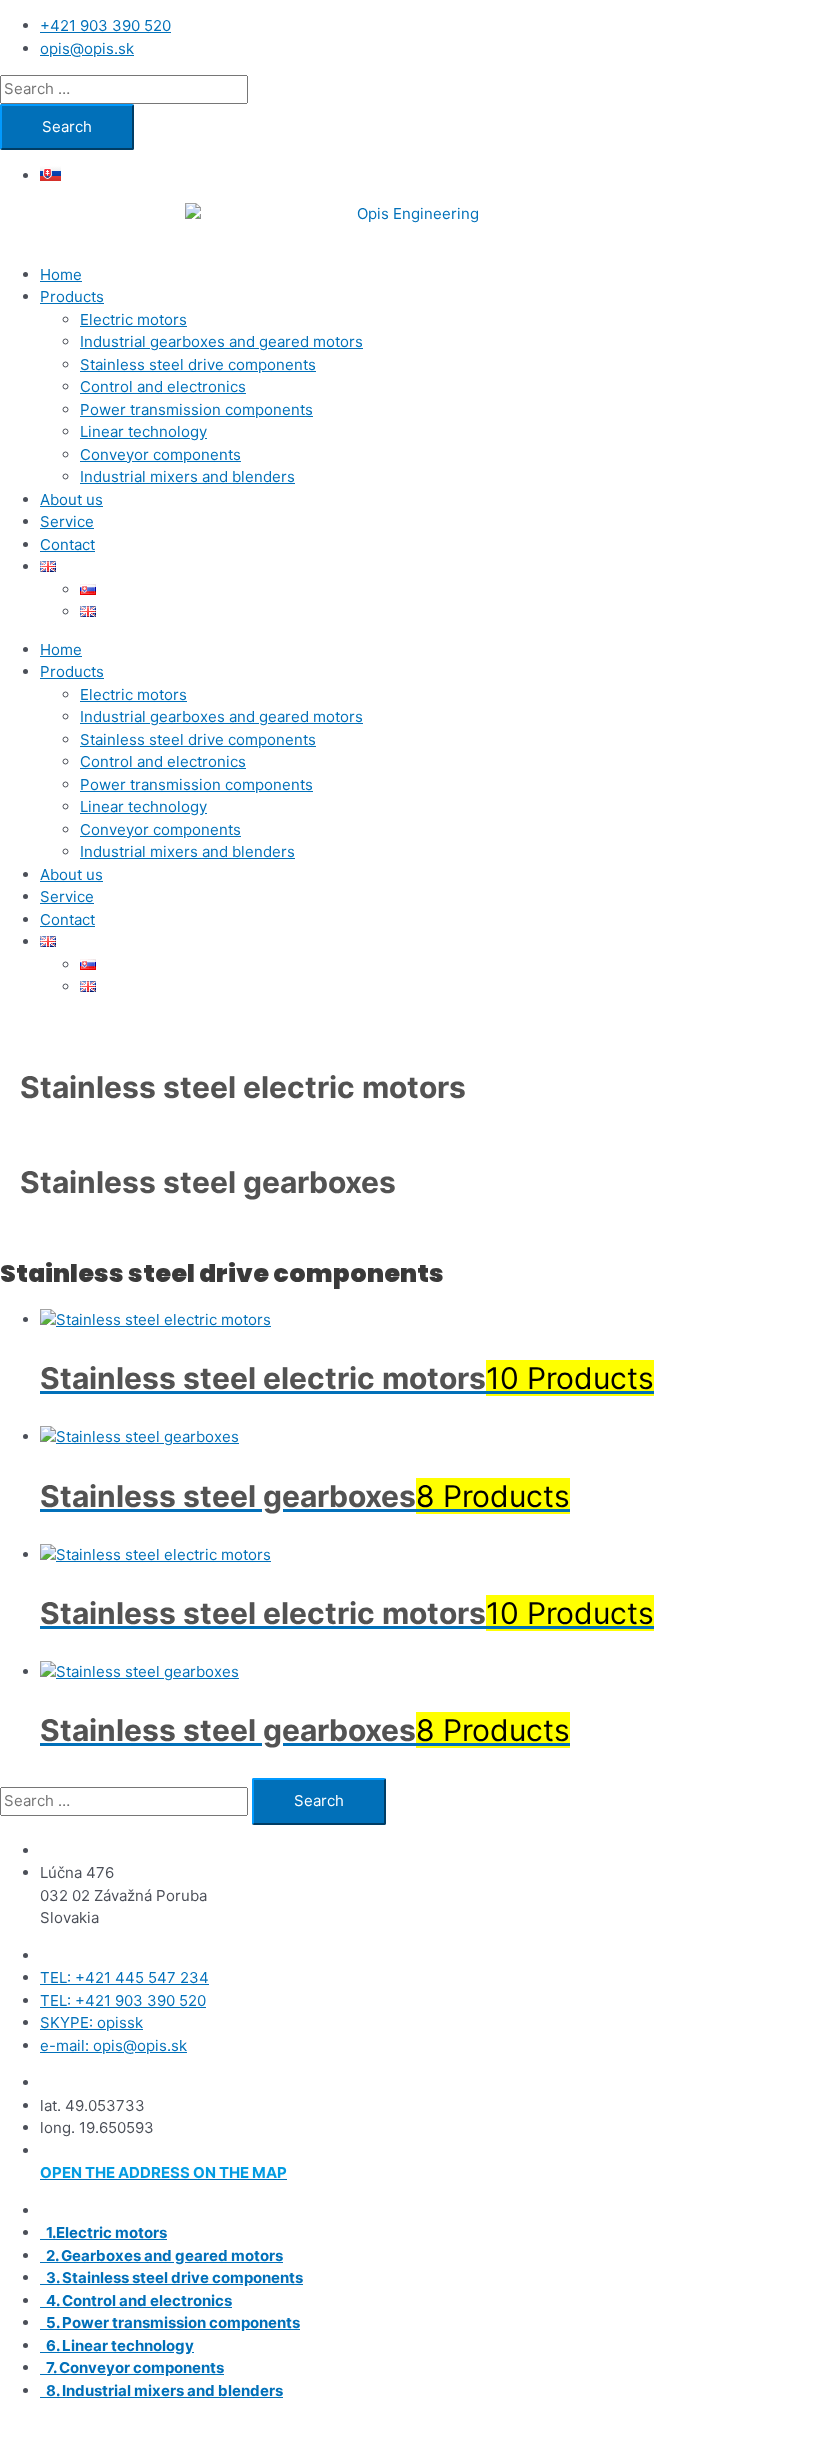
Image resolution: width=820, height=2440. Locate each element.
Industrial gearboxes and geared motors (221, 341)
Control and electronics (163, 386)
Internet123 (246, 2427)
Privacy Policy (701, 2427)
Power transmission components (196, 409)
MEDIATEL (401, 2427)
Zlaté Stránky (592, 2427)
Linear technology (143, 431)
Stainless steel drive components (198, 364)
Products (72, 296)
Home (61, 274)
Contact (67, 544)
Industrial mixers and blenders (187, 476)
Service (67, 521)
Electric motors (133, 319)
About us (71, 499)
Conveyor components (160, 454)
